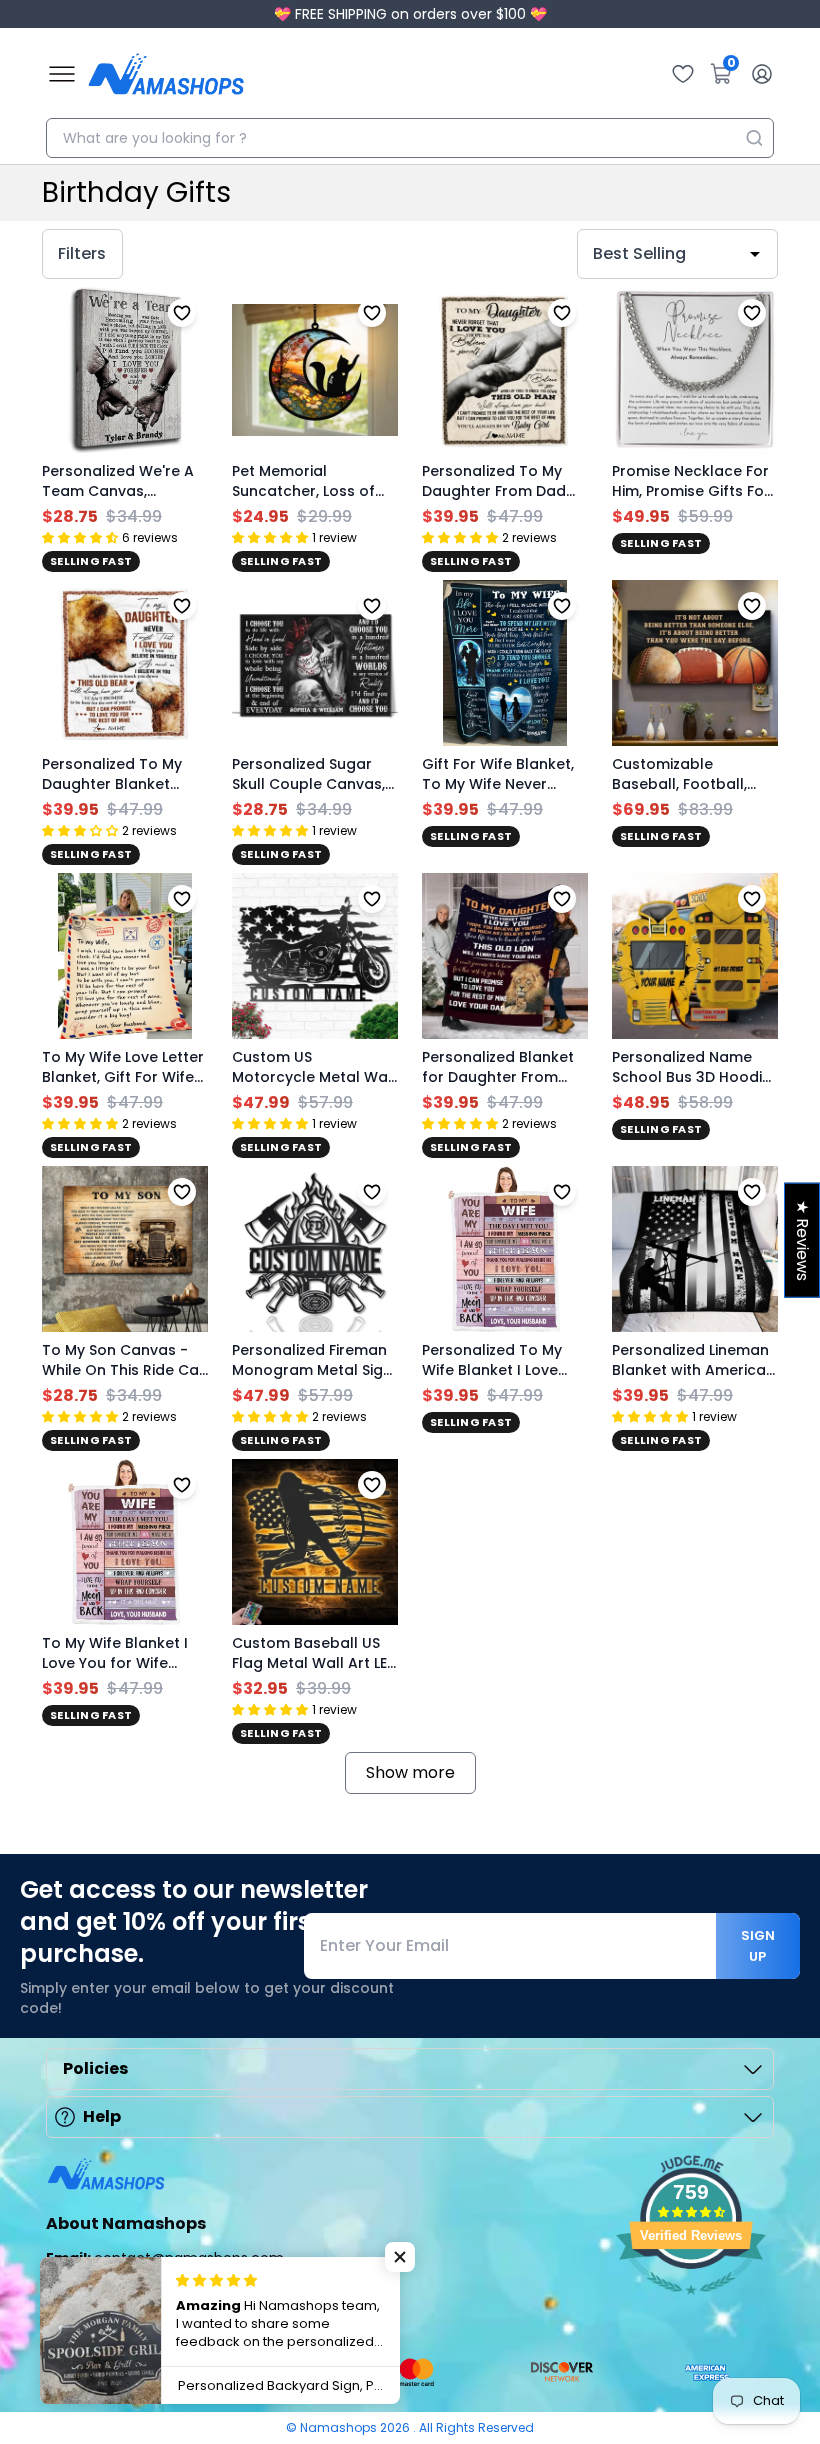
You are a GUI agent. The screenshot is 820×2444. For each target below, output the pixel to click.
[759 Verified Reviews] (691, 2304)
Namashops (340, 2427)
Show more (410, 1772)
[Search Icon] (754, 138)
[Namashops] (166, 74)
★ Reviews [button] (802, 1240)
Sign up (758, 1946)
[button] (400, 2257)
